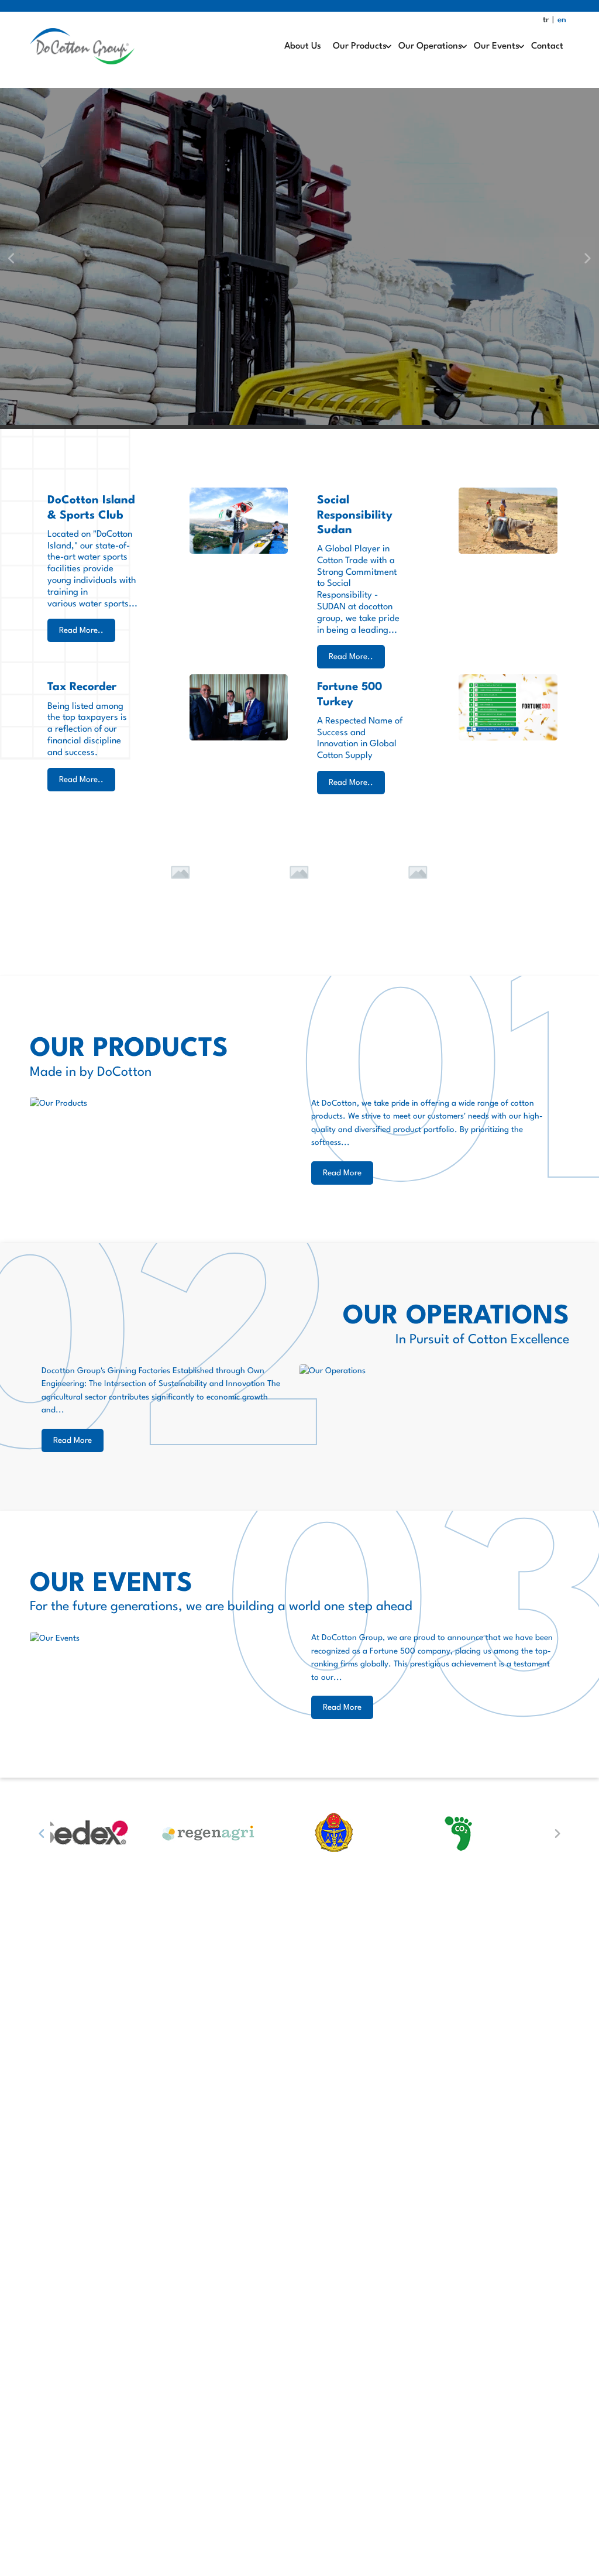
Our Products (360, 46)
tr (546, 20)
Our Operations (430, 46)
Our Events (497, 46)
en (562, 20)
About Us (303, 46)
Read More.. (81, 630)
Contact (547, 46)
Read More (342, 1173)
